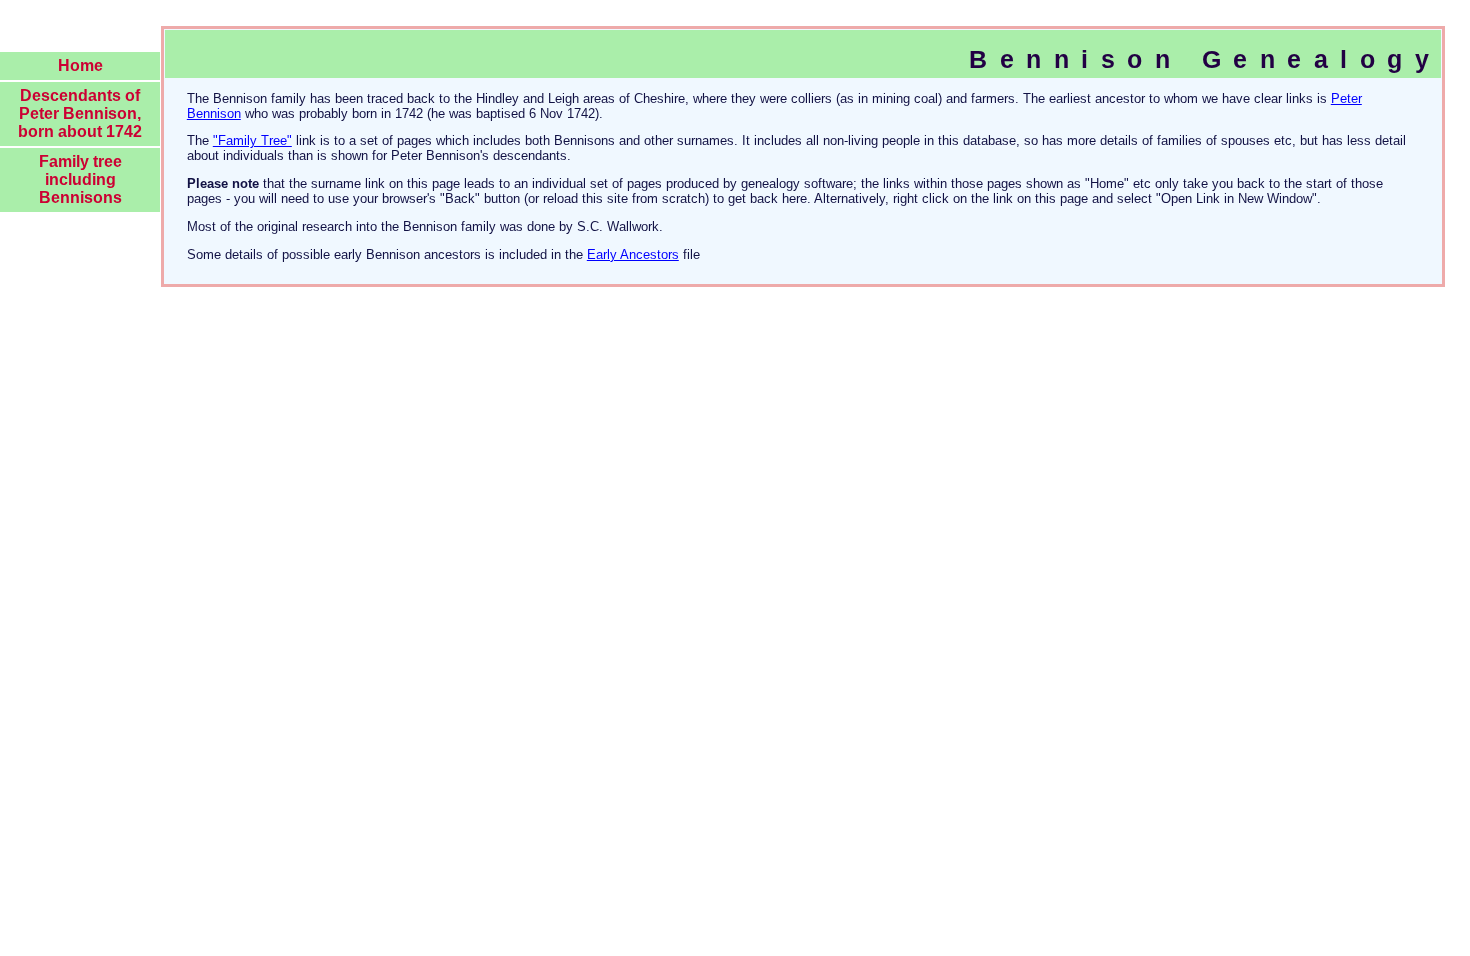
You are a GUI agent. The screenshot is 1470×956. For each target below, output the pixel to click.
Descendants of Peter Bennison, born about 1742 (80, 113)
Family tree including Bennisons (80, 179)
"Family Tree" (252, 140)
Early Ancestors (633, 254)
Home (80, 65)
